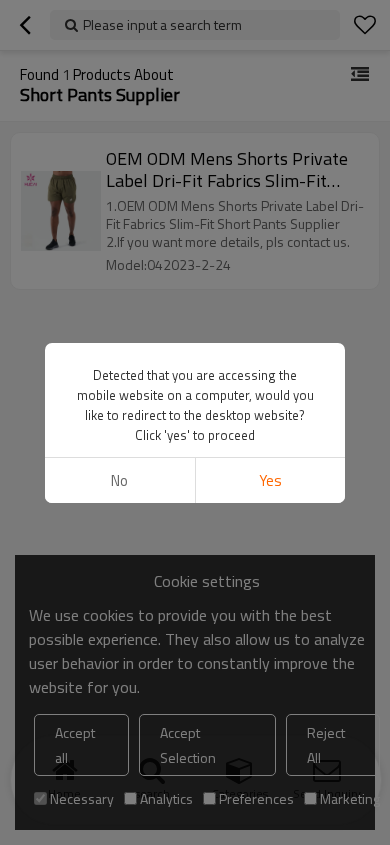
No (119, 480)
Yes (270, 480)
